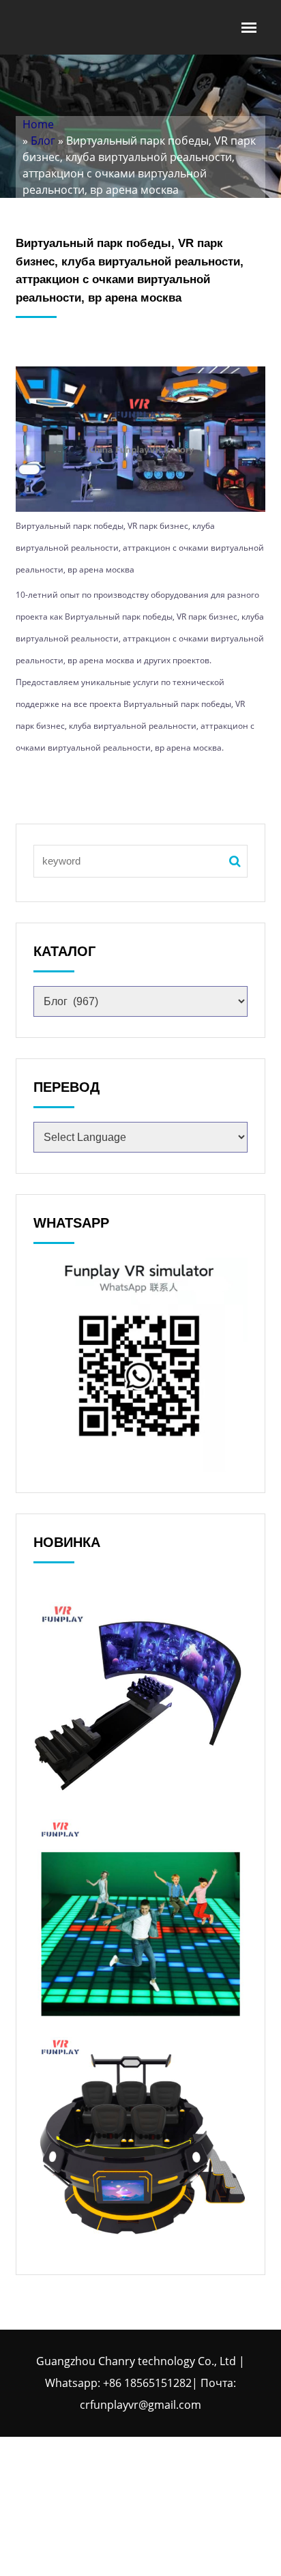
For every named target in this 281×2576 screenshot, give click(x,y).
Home (38, 124)
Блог (43, 141)
